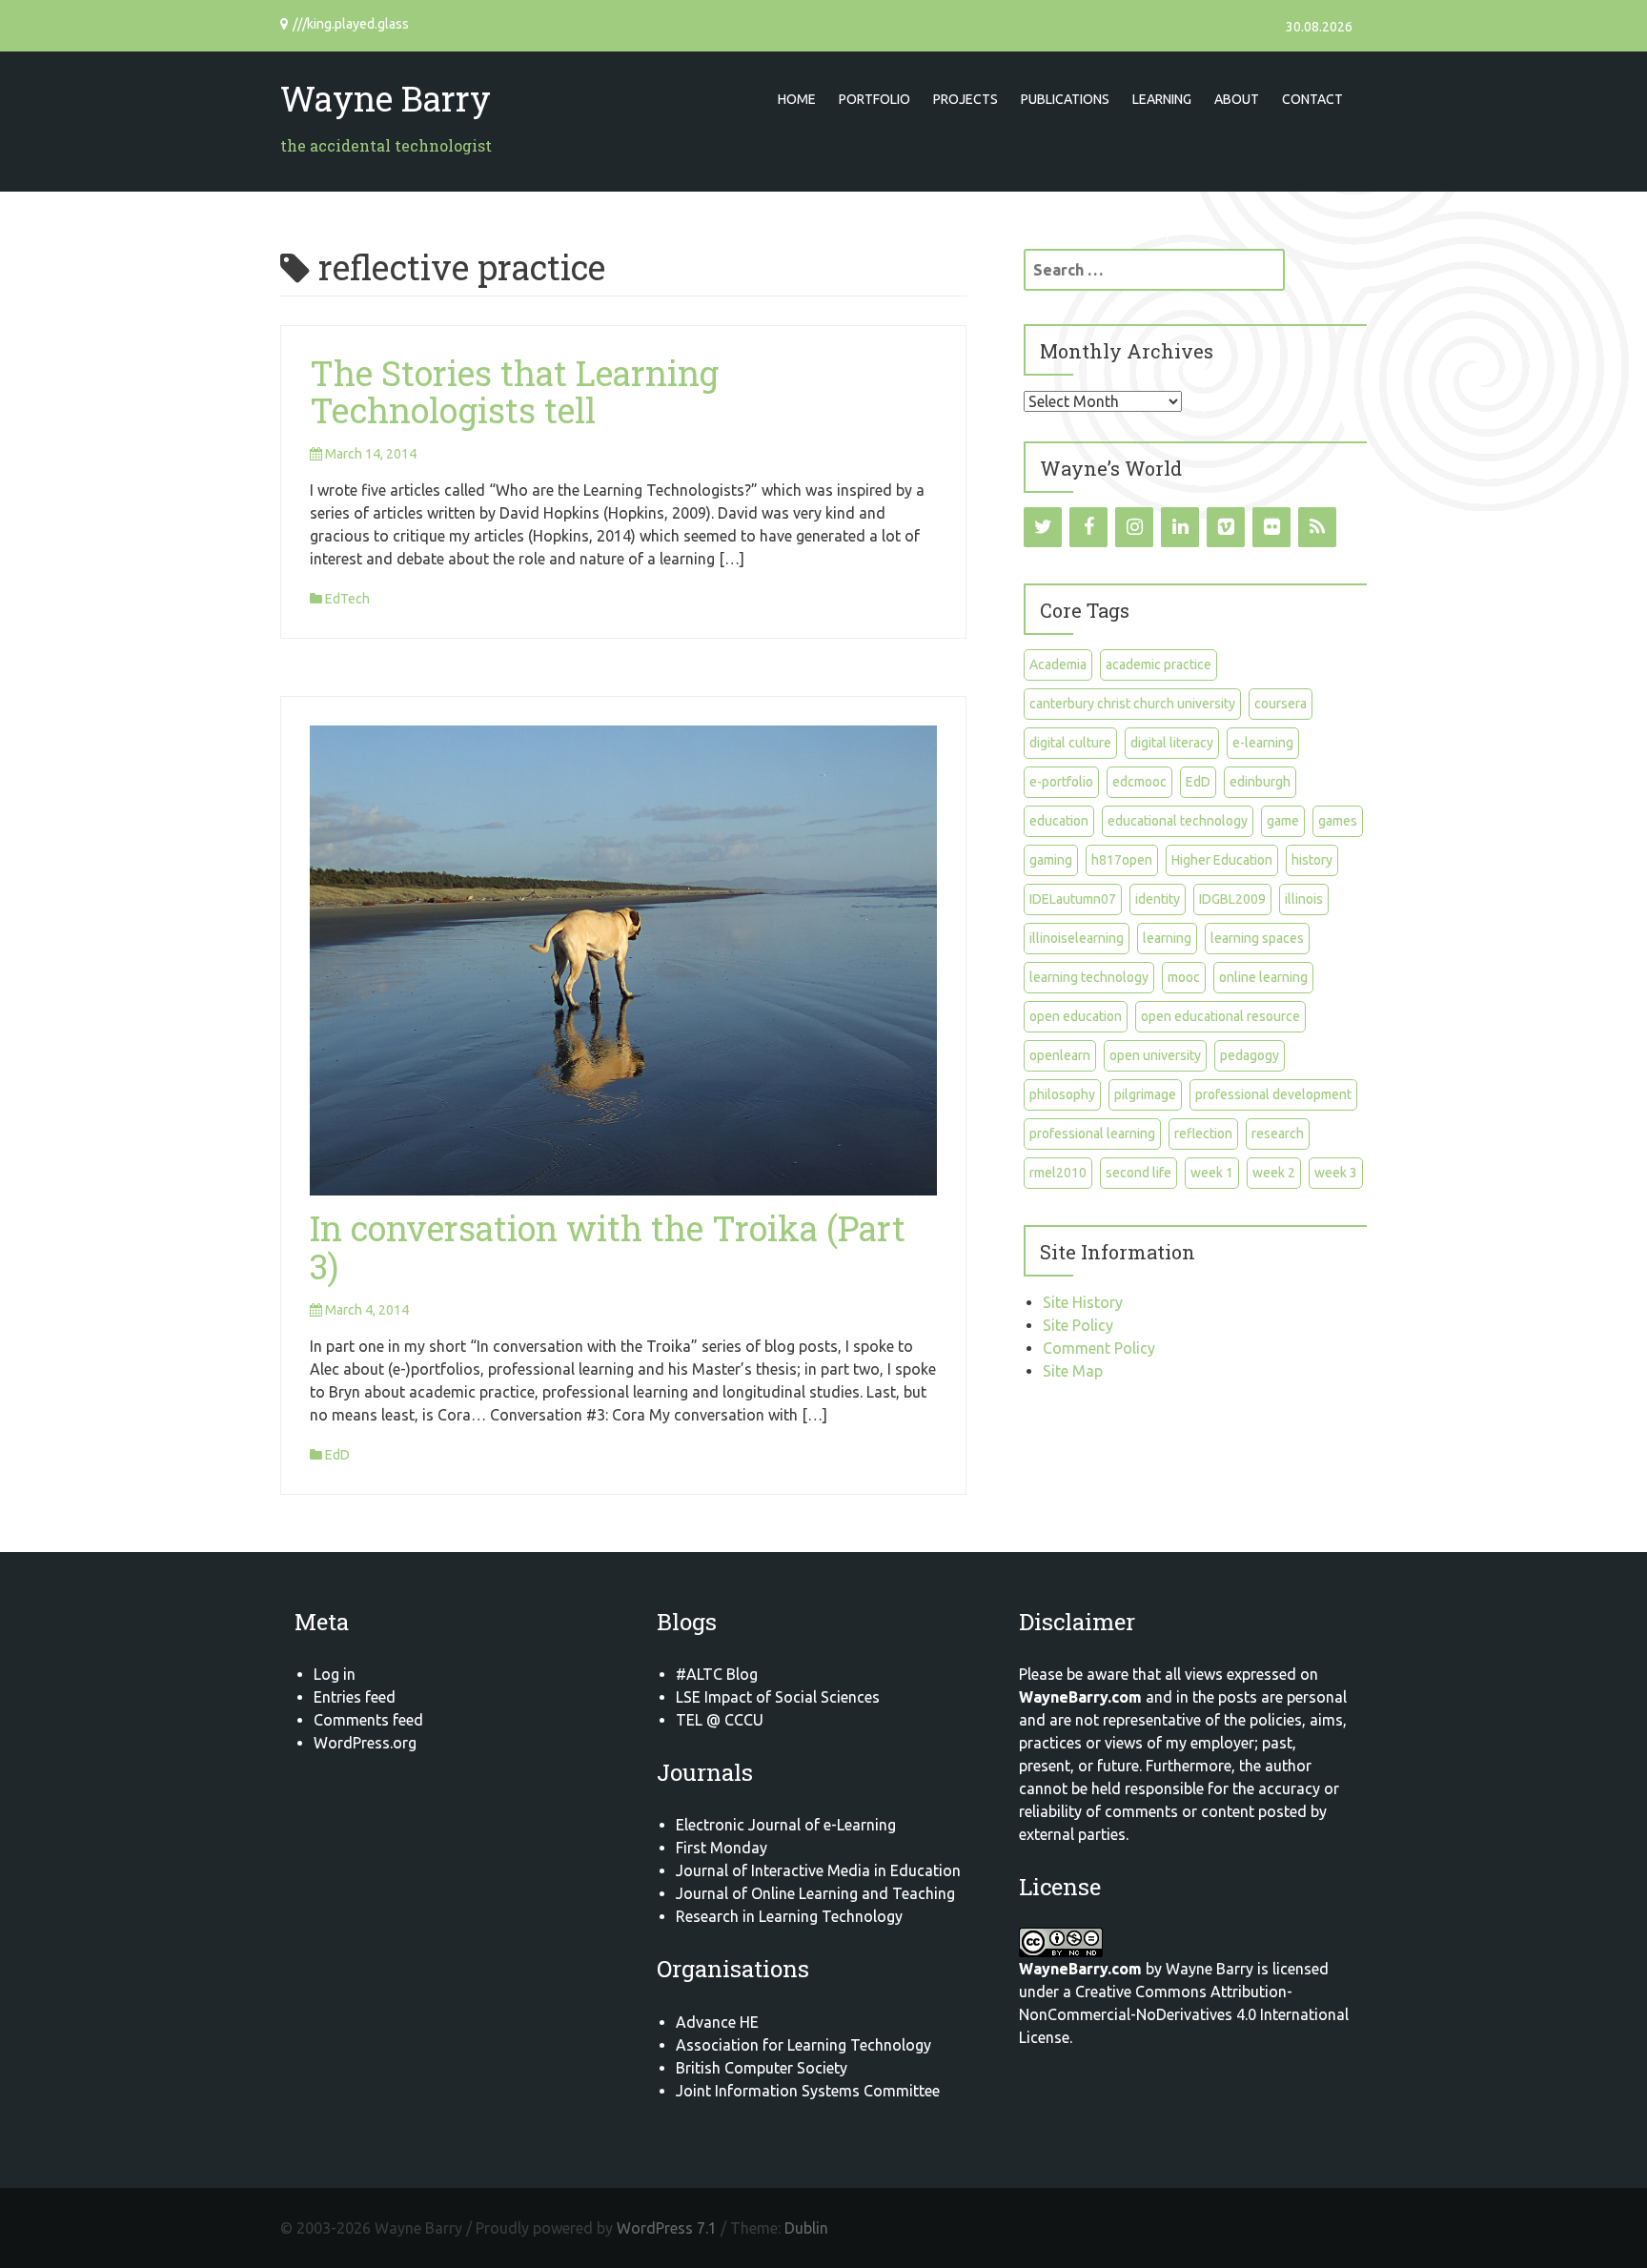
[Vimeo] (1226, 527)
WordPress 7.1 (667, 2228)
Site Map (1073, 1371)
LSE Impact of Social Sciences (778, 1697)
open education (1076, 1016)
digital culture (1070, 743)
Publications (1065, 99)
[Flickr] (1271, 527)
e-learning (1263, 743)
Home (797, 99)
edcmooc (1139, 782)
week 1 (1212, 1173)
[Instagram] (1134, 527)
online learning (1263, 977)
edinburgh (1260, 782)
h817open (1122, 860)
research (1278, 1134)
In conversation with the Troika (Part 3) (608, 1247)
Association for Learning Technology (803, 2045)
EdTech (347, 599)
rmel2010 (1058, 1173)
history (1312, 860)
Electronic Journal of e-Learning (786, 1825)
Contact (1312, 99)
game (1283, 821)
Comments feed (368, 1720)
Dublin (806, 2228)
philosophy (1062, 1094)
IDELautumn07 (1073, 899)
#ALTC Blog (717, 1674)
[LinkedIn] (1180, 527)
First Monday (722, 1848)
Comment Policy (1099, 1348)
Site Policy (1078, 1325)
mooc (1184, 977)
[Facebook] (1088, 527)
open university (1155, 1055)
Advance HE (717, 2022)
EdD (337, 1455)
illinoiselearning (1077, 938)
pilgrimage (1145, 1094)
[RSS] (1317, 527)
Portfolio (874, 99)
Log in (335, 1674)
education (1059, 821)
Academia (1058, 664)
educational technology (1178, 821)
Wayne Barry (386, 98)
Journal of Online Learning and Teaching (815, 1893)
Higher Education (1222, 860)
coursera (1281, 704)
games (1338, 821)
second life (1139, 1173)
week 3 (1336, 1173)
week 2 (1274, 1173)
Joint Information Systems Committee (808, 2091)
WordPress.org (365, 1743)
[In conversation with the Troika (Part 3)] (623, 959)
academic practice (1159, 664)
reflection (1203, 1134)
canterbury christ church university (1132, 704)
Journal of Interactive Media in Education (818, 1870)
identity (1158, 899)
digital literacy (1172, 743)
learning (1167, 938)
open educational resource (1220, 1016)
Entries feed (355, 1697)
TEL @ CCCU (720, 1720)
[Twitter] (1043, 527)
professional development (1273, 1094)
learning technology (1089, 977)
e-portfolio (1061, 782)
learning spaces (1257, 938)
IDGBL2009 (1232, 899)
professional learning (1092, 1134)
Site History (1083, 1302)
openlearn (1060, 1055)
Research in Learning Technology (789, 1916)
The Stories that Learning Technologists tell (514, 392)
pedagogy (1250, 1055)
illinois (1304, 899)
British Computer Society (762, 2068)
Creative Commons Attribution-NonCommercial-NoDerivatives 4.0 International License (1184, 2014)
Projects (966, 99)
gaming (1051, 860)
